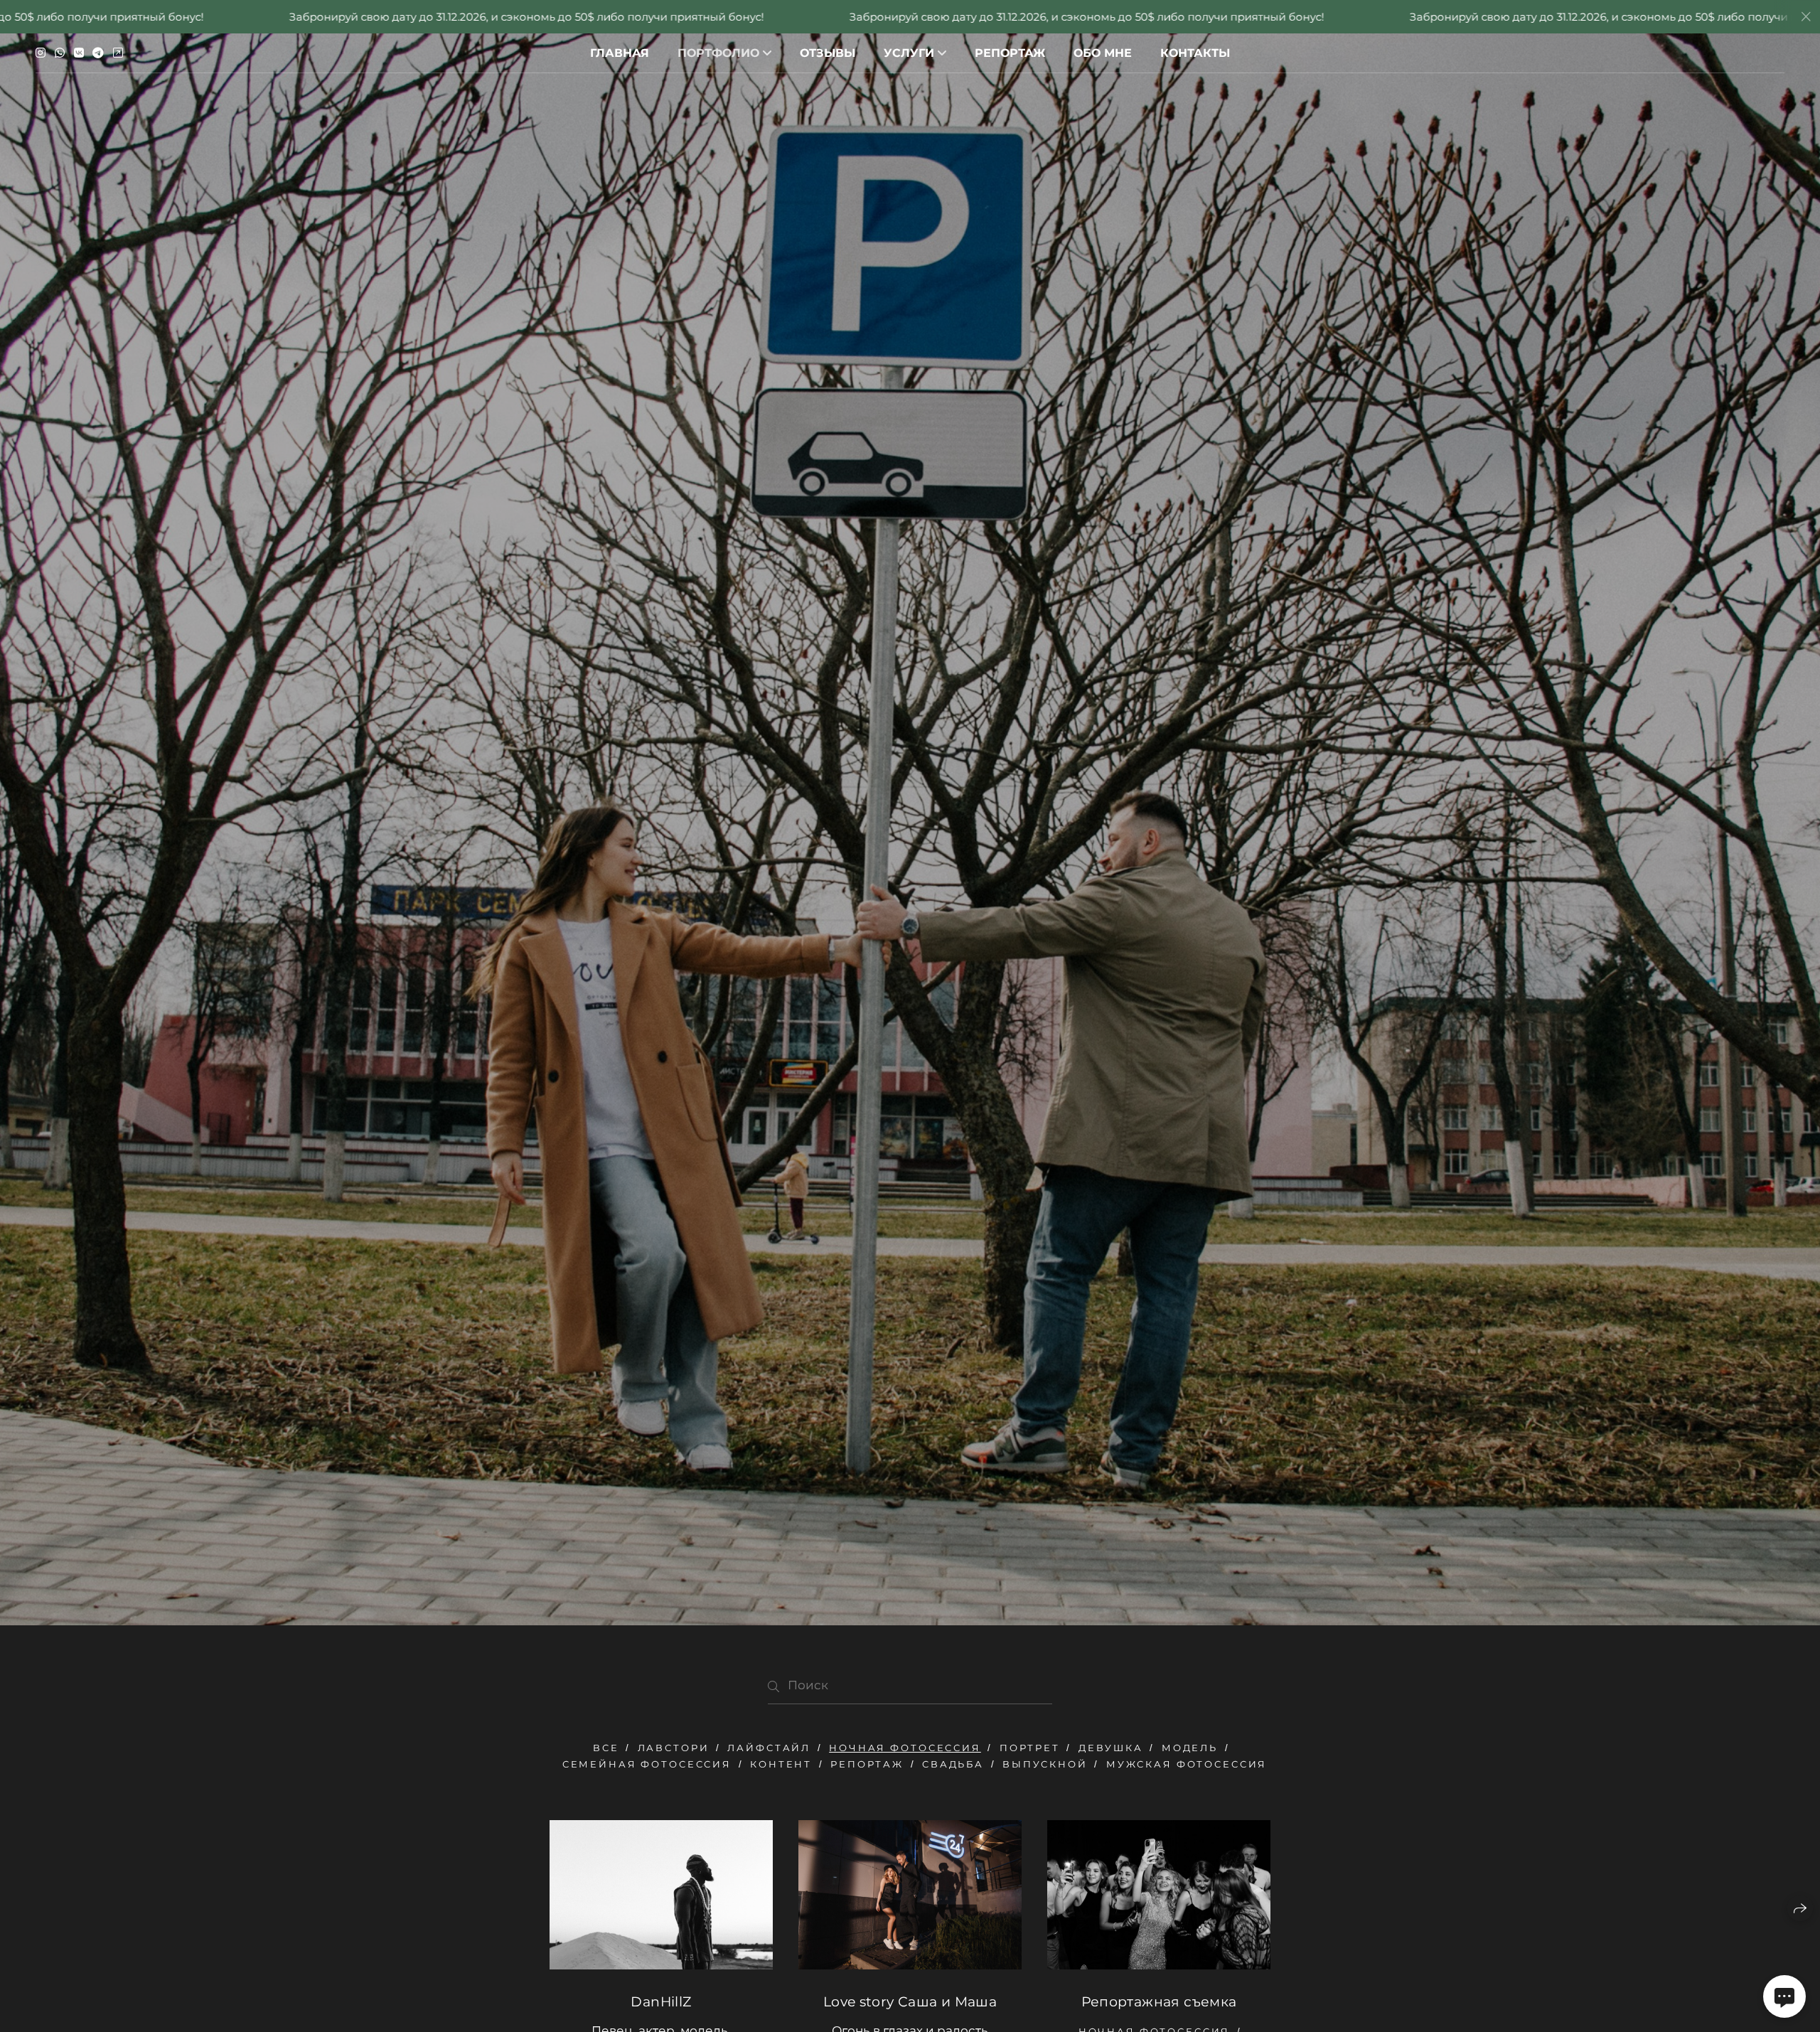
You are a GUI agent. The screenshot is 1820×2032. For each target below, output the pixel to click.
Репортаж (1010, 53)
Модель (1190, 1748)
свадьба (953, 1764)
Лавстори (674, 1748)
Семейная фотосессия (647, 1764)
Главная (620, 53)
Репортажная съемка (1159, 2002)
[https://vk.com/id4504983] (79, 53)
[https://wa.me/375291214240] (60, 53)
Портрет (1030, 1748)
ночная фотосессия (905, 1748)
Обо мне (1103, 53)
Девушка (1111, 1748)
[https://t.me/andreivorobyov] (98, 53)
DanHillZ (661, 2002)
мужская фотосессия (1187, 1764)
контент (781, 1764)
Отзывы (828, 53)
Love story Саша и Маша (910, 2002)
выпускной (1045, 1764)
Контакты (1195, 53)
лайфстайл (769, 1748)
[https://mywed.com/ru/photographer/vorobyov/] (118, 53)
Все (606, 1748)
